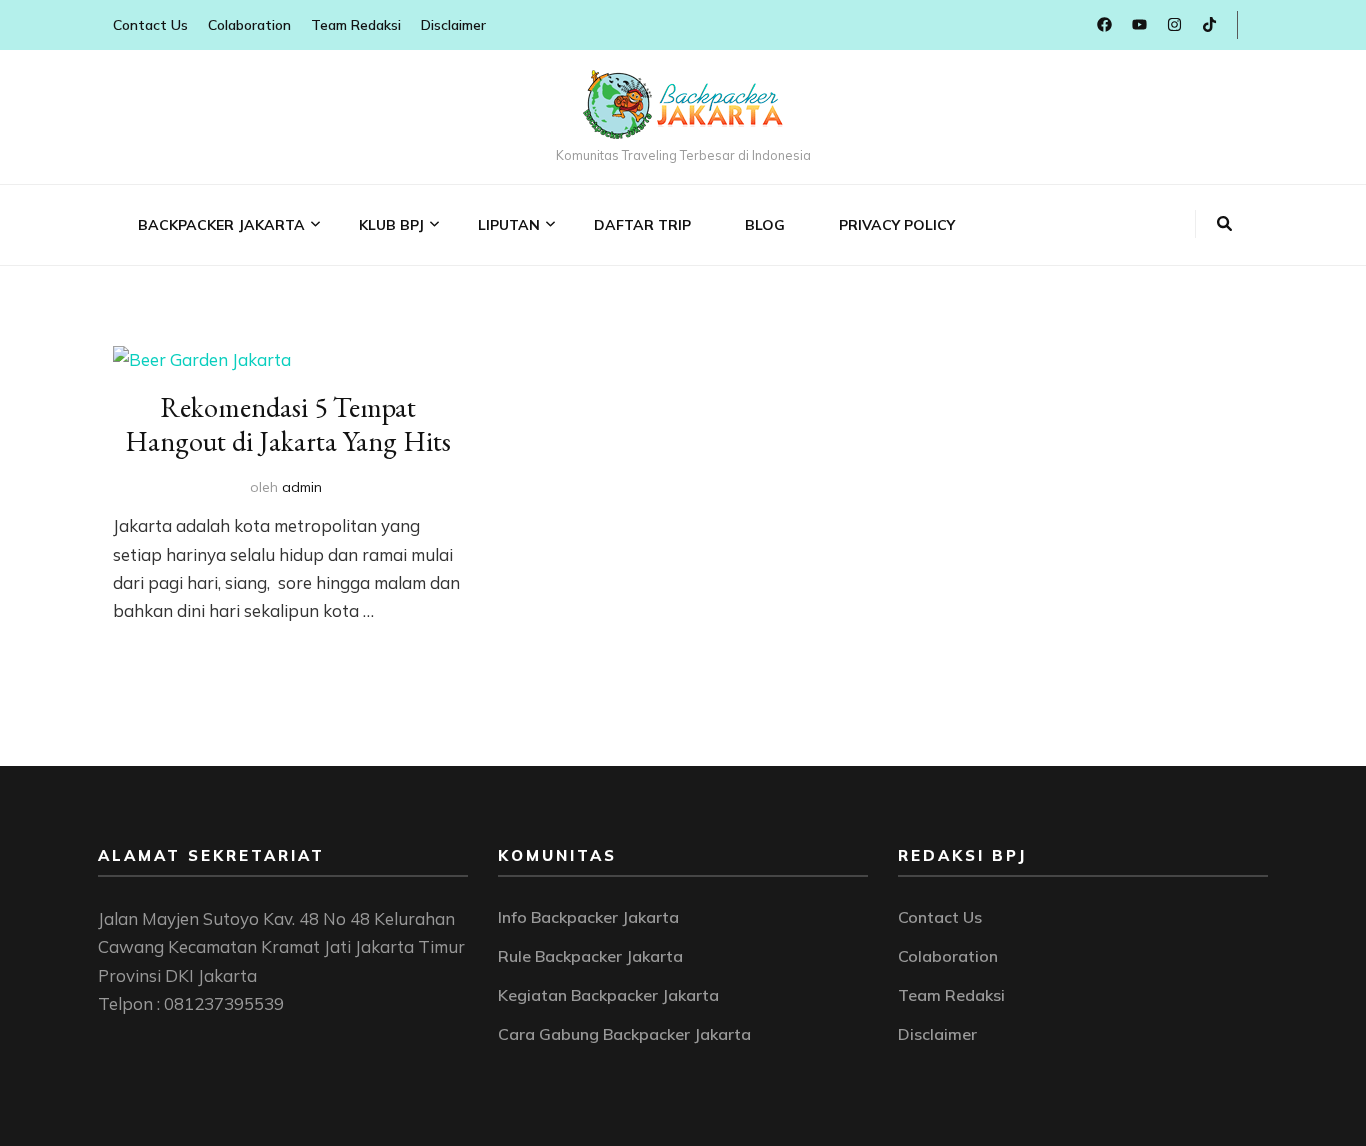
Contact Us (150, 25)
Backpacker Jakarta (221, 225)
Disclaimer (453, 25)
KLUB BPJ (391, 225)
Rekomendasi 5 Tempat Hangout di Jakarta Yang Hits (288, 424)
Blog (765, 225)
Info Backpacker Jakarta (588, 917)
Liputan (509, 225)
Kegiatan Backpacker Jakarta (608, 995)
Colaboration (249, 25)
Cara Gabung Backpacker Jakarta (624, 1034)
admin (302, 487)
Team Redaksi (356, 25)
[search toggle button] (1224, 224)
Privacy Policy (897, 225)
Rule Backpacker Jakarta (590, 956)
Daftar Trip (642, 225)
